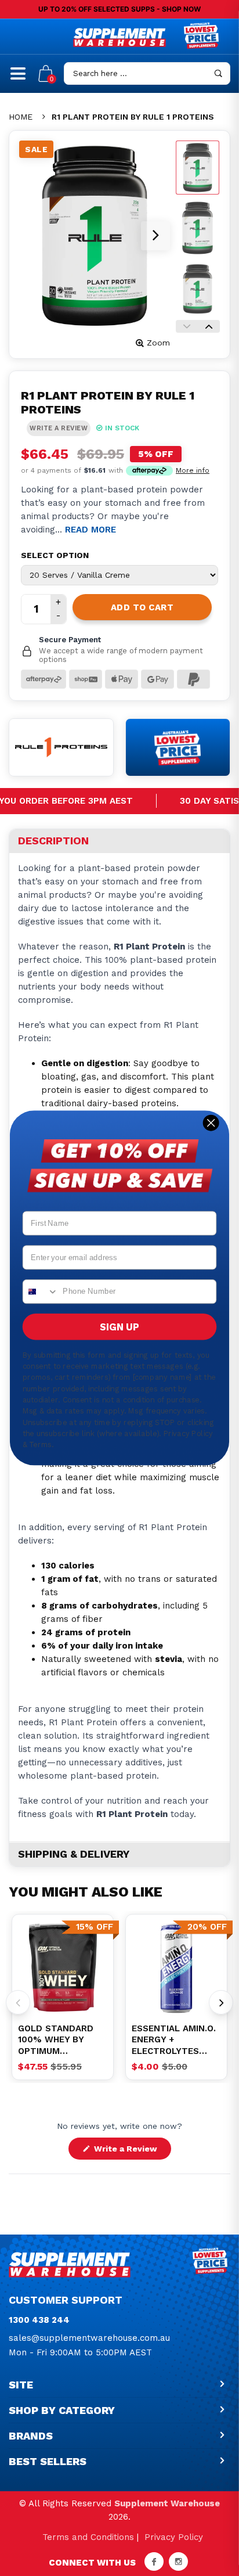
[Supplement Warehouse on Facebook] (154, 2561)
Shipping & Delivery (74, 1854)
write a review (59, 428)
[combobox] (41, 1291)
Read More (90, 530)
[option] (63, 1968)
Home (21, 117)
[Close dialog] (211, 1123)
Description (53, 841)
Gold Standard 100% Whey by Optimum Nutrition (56, 2040)
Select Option (55, 555)
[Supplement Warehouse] (119, 37)
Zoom (158, 343)
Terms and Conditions (88, 2537)
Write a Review (131, 2152)
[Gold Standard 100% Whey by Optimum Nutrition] (63, 1968)
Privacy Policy (174, 2537)
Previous (187, 326)
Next (209, 326)
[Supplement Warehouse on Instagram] (178, 2561)
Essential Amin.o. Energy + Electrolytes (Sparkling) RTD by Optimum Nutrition (174, 2040)
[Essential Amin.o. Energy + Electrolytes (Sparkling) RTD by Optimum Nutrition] (176, 1968)
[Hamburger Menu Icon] (18, 78)
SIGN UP (119, 1327)
